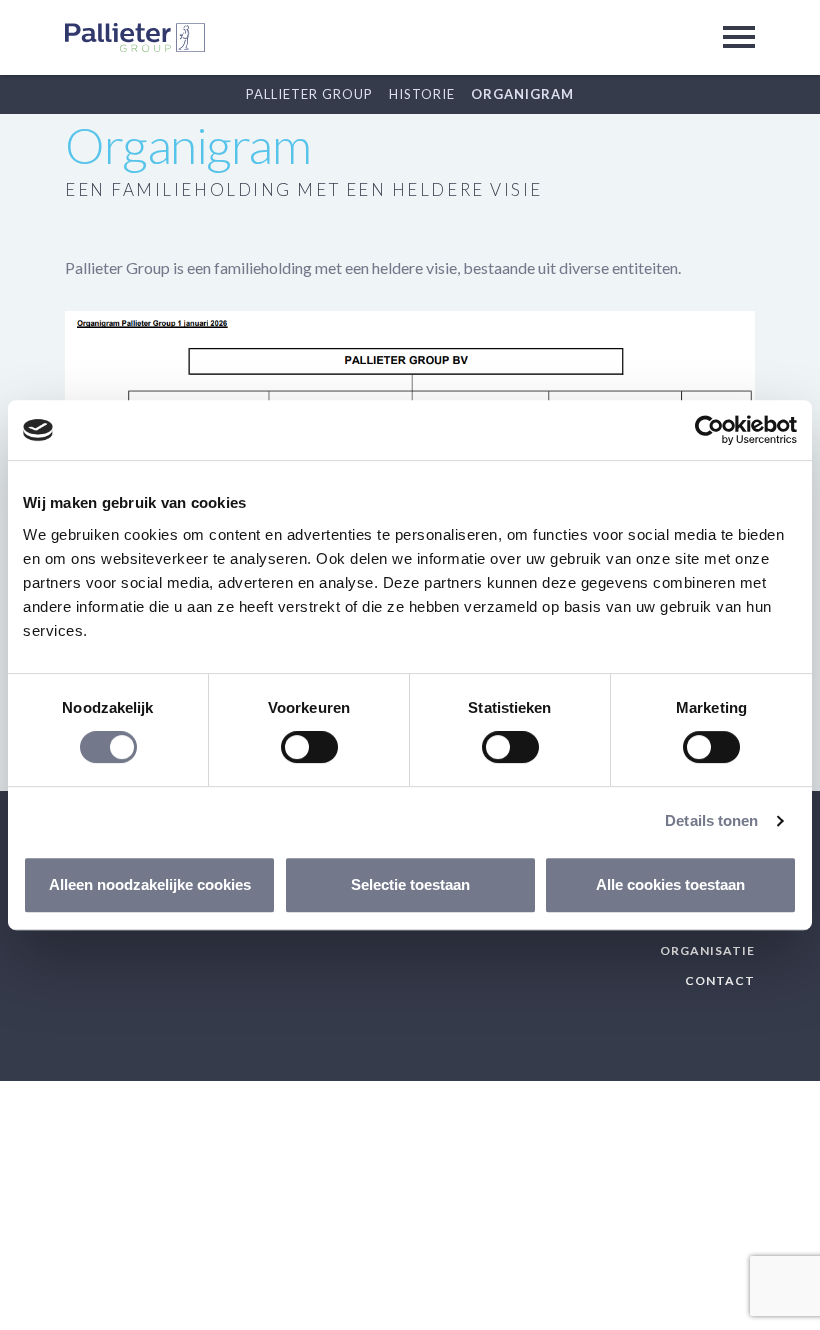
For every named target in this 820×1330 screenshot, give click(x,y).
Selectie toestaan (410, 884)
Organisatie (707, 950)
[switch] (309, 747)
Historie (422, 94)
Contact (720, 980)
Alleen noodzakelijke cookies (150, 884)
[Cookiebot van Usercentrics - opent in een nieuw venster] (709, 430)
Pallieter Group (309, 94)
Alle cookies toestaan (670, 884)
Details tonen (711, 820)
